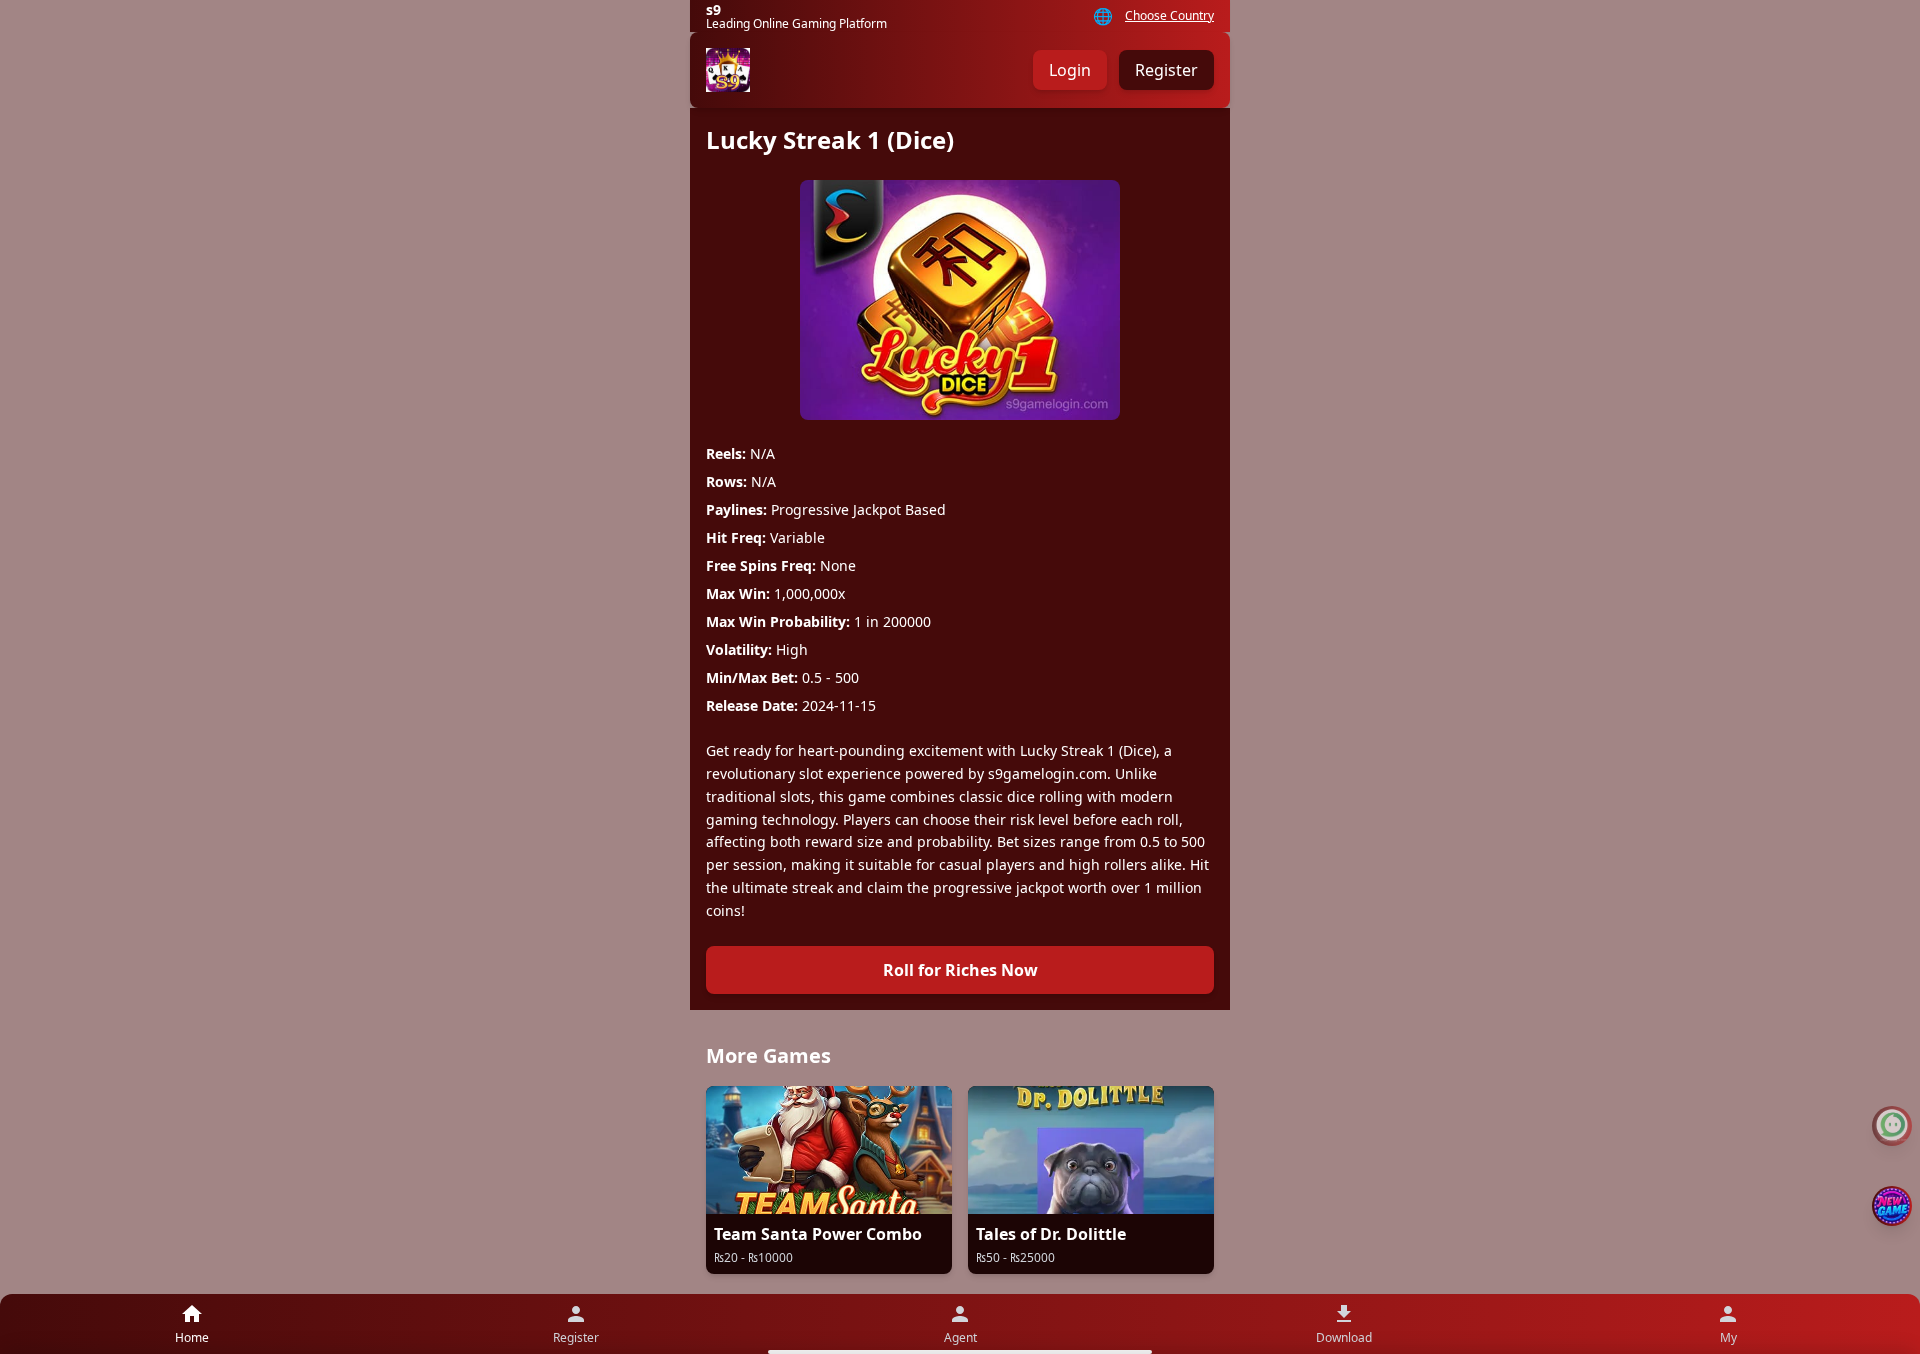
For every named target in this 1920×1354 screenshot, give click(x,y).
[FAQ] (1892, 1126)
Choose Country (1169, 16)
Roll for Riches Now (960, 970)
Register (1166, 70)
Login (1070, 70)
